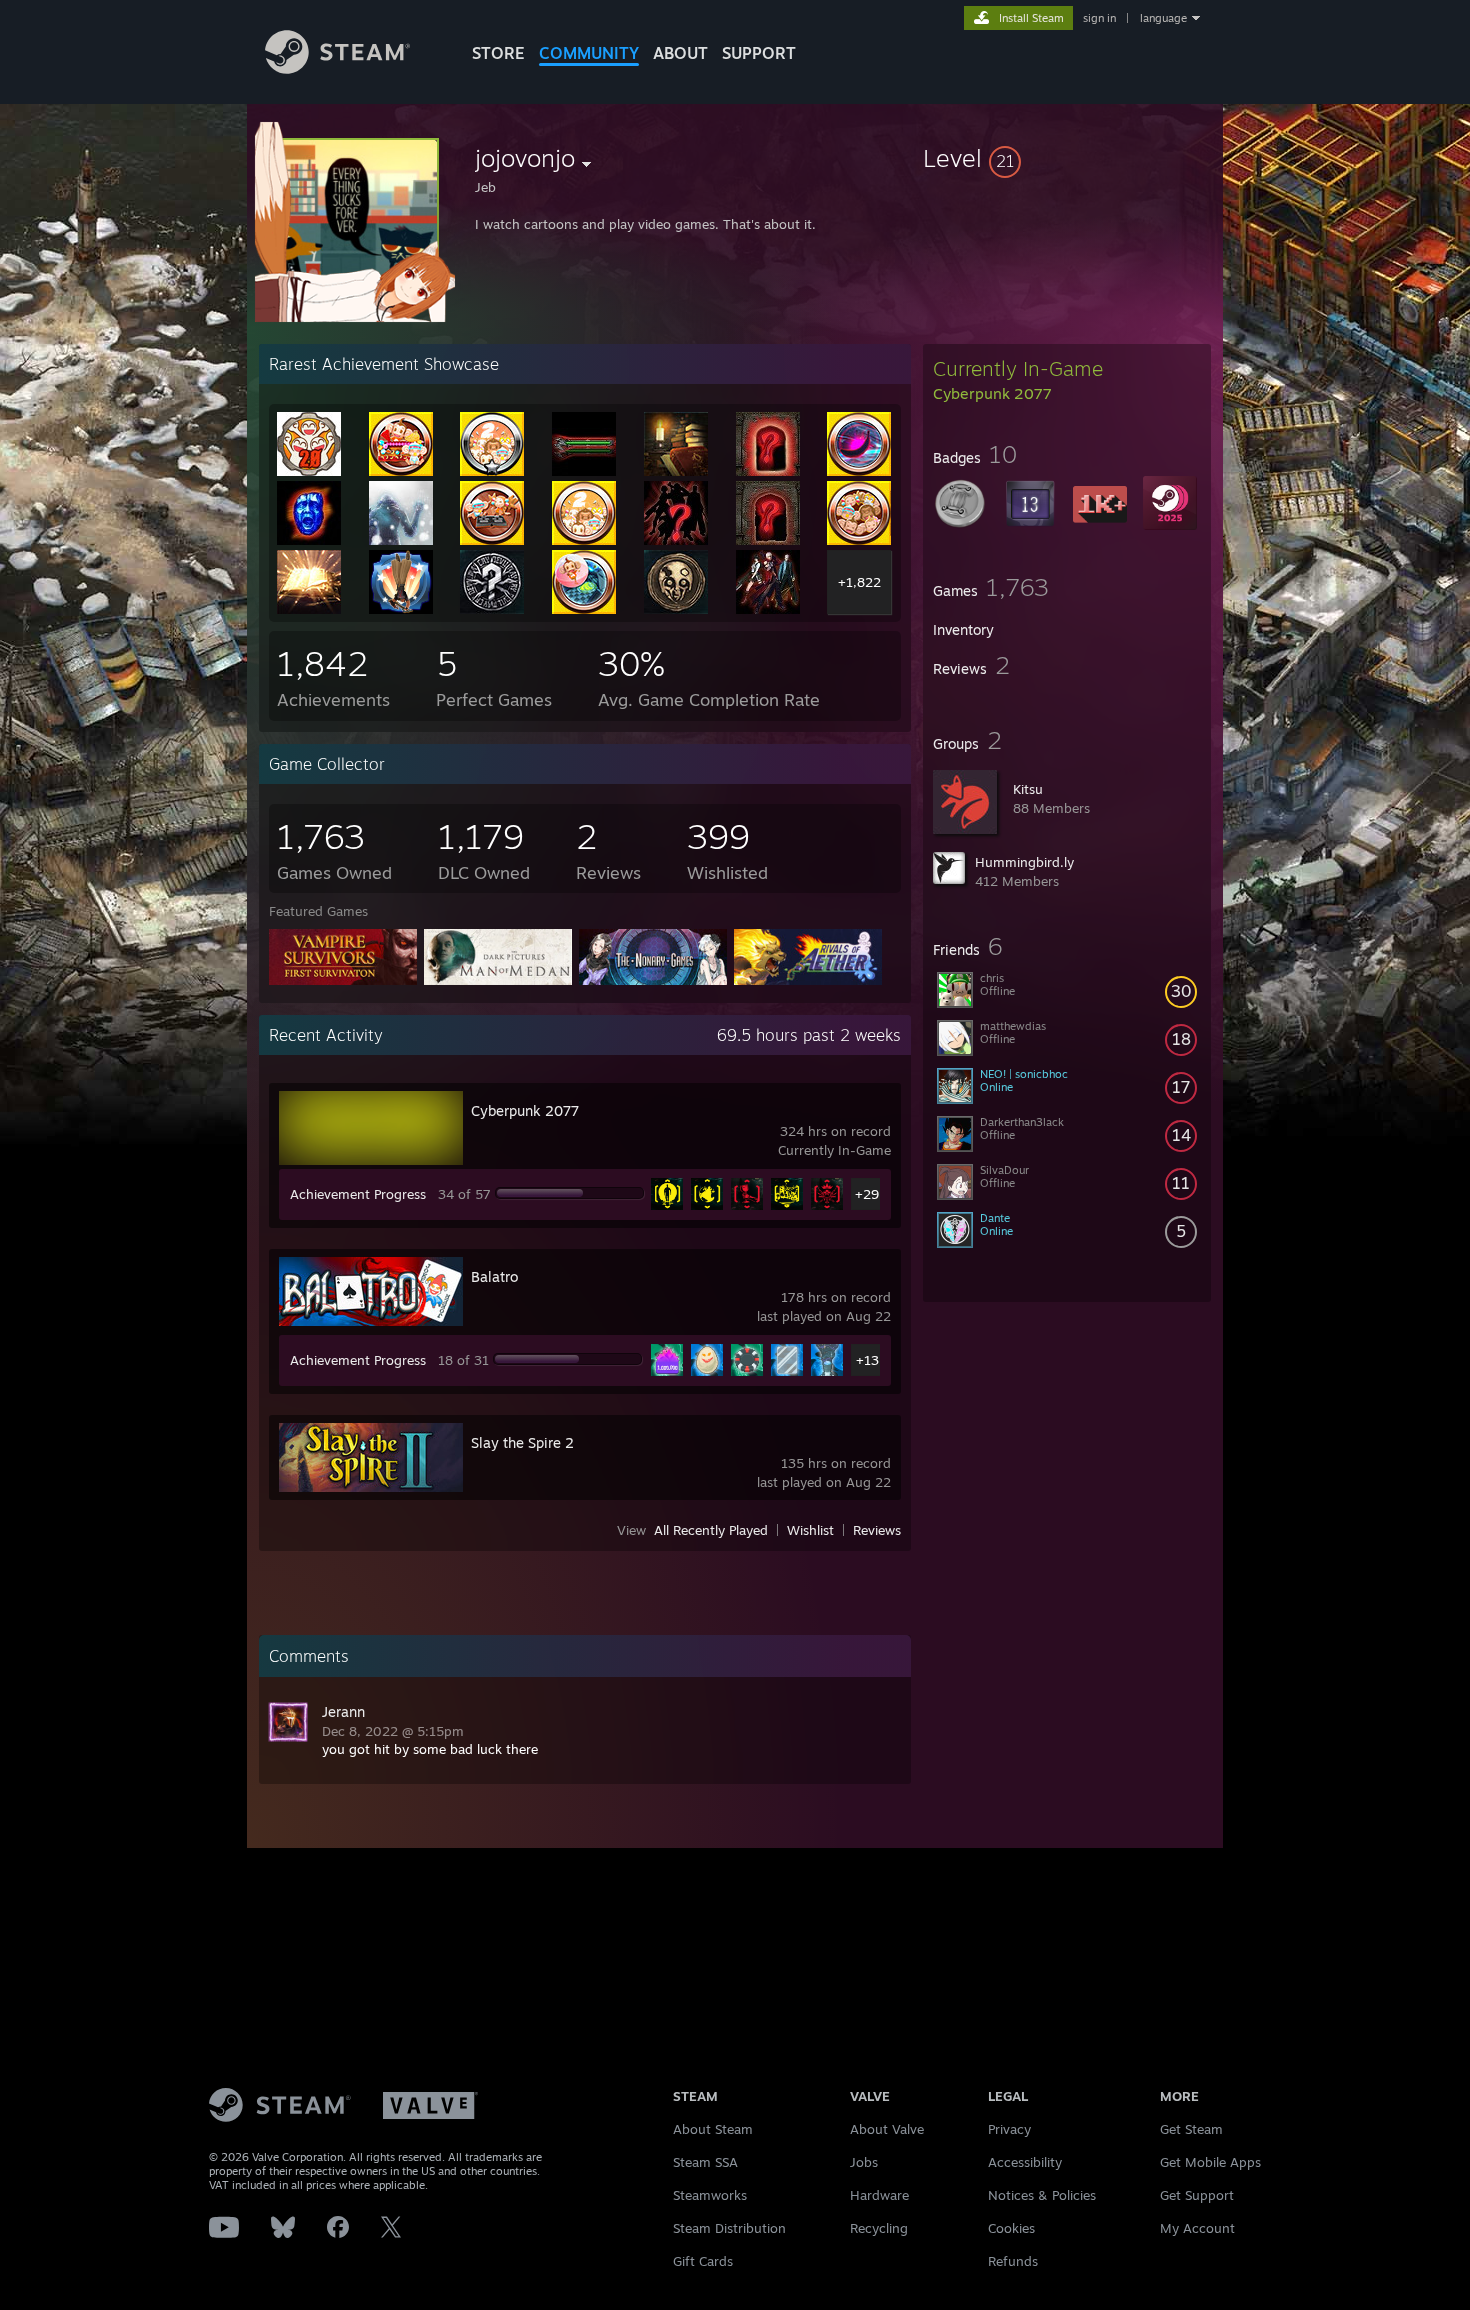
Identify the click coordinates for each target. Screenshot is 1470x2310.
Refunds (1013, 2261)
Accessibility (1025, 2162)
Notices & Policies (1042, 2195)
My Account (1197, 2228)
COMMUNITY (589, 53)
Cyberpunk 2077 (525, 1110)
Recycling (879, 2228)
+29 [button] (867, 1194)
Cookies (1011, 2228)
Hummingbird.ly (1024, 862)
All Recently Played (711, 1530)
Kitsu (1028, 789)
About (680, 53)
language (1163, 18)
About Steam (713, 2129)
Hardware (879, 2195)
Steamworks (710, 2195)
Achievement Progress (358, 1194)
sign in (1099, 18)
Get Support (1197, 2195)
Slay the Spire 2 (522, 1442)
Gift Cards (703, 2261)
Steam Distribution (729, 2228)
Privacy (1009, 2129)
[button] (1067, 158)
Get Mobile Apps (1210, 2162)
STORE (498, 53)
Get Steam (1191, 2129)
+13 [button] (867, 1360)
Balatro (494, 1276)
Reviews (877, 1530)
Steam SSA (705, 2162)
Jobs (864, 2162)
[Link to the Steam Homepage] (337, 68)
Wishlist (810, 1530)
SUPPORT (759, 53)
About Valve (887, 2129)
